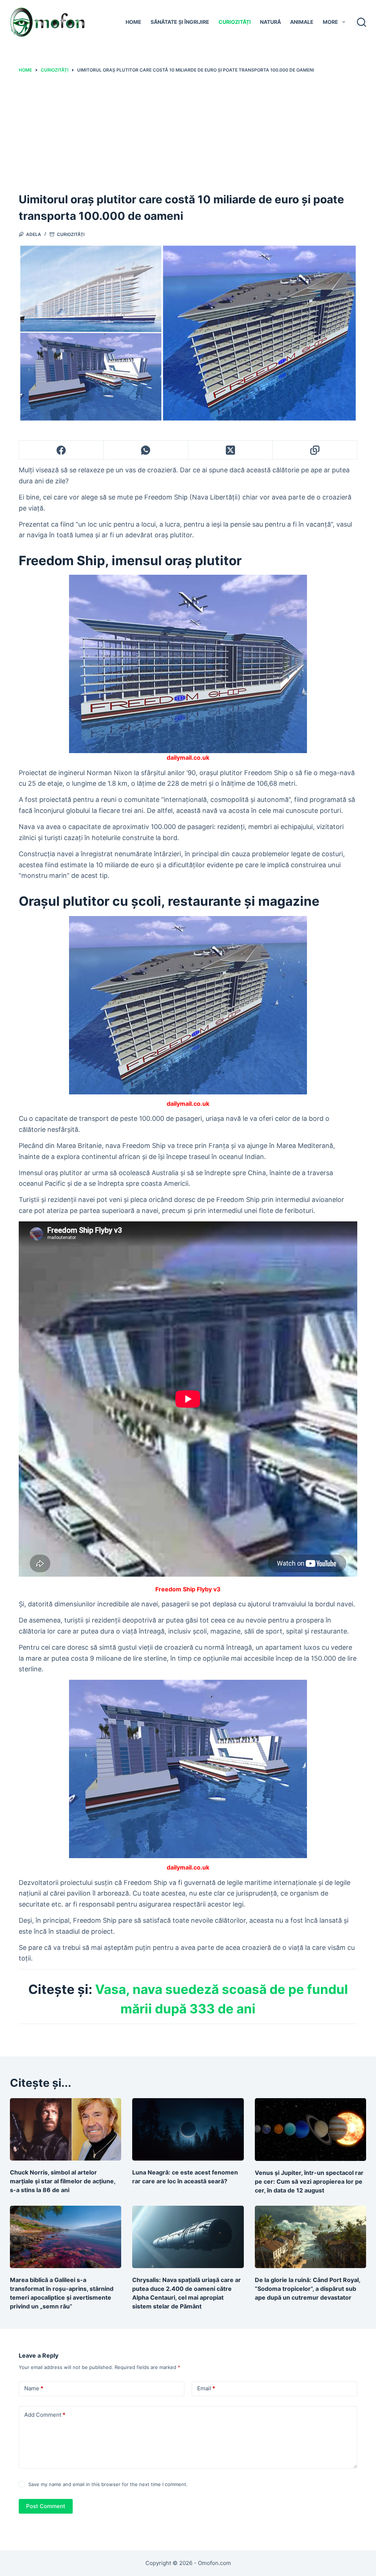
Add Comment (45, 2415)
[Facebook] (61, 450)
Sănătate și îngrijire (180, 22)
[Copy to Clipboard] (315, 450)
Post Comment (46, 2506)
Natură (270, 22)
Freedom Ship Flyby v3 (188, 1589)
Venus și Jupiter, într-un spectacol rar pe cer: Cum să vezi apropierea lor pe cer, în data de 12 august (309, 2181)
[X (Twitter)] (231, 450)
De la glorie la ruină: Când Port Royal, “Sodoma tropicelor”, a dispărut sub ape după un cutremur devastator (308, 2289)
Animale (302, 22)
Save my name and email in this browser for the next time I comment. (108, 2484)
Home (133, 22)
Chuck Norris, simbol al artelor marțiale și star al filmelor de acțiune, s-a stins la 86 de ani (63, 2181)
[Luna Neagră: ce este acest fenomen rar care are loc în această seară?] (188, 2130)
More (330, 22)
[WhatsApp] (146, 450)
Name (34, 2388)
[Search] (361, 22)
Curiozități (235, 22)
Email (206, 2388)
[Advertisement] (188, 132)
